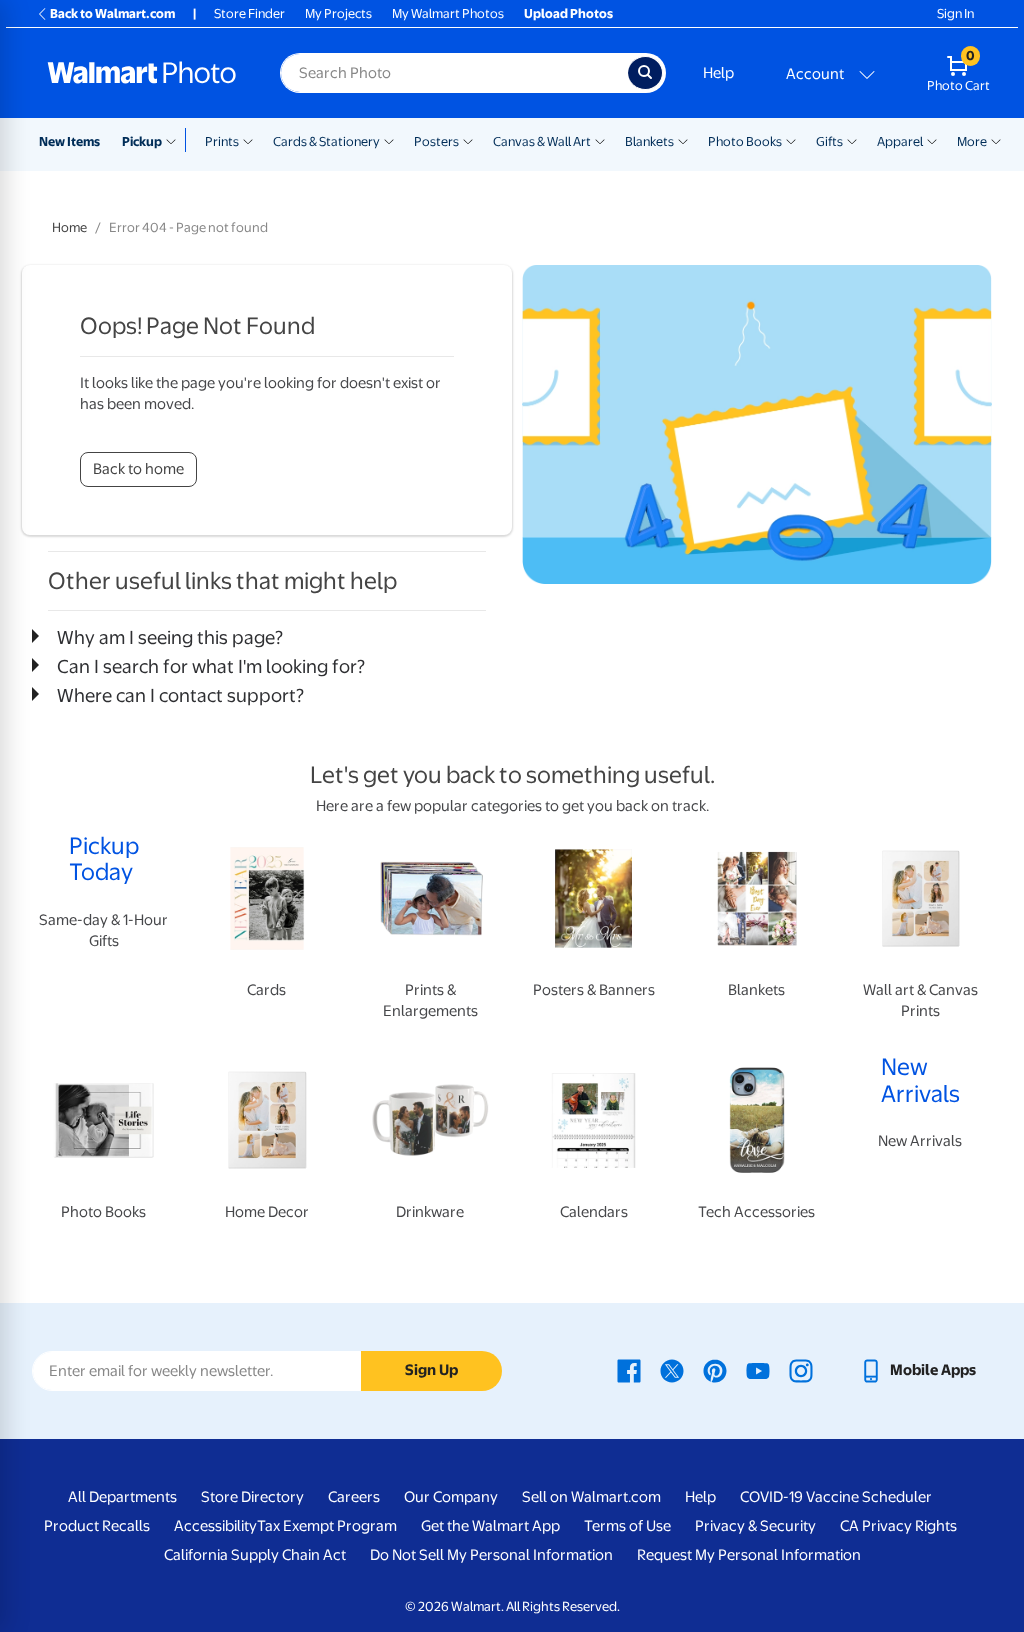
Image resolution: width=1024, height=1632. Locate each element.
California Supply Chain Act (255, 1555)
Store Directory (252, 1497)
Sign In (955, 13)
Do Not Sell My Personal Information (491, 1555)
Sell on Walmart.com (591, 1497)
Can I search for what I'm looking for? (211, 666)
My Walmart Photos (448, 13)
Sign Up (431, 1370)
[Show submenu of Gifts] (852, 140)
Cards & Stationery (326, 141)
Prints (222, 141)
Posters (436, 141)
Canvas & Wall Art (542, 141)
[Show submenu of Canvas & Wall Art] (600, 140)
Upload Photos (568, 13)
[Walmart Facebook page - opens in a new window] (629, 1370)
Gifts (829, 141)
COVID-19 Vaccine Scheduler (836, 1497)
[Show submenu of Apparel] (932, 140)
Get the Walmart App (490, 1526)
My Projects (338, 13)
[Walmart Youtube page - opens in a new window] (758, 1370)
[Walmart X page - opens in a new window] (672, 1370)
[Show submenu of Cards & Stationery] (389, 140)
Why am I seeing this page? (170, 637)
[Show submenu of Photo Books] (791, 140)
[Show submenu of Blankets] (683, 140)
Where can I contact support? (180, 695)
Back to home (138, 469)
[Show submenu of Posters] (468, 140)
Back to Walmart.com (112, 13)
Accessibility (215, 1526)
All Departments (122, 1497)
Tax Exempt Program (327, 1526)
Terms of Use (627, 1526)
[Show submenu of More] (996, 140)
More (972, 141)
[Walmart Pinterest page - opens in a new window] (715, 1370)
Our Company (451, 1497)
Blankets (649, 141)
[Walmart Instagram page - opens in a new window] (801, 1370)
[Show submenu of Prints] (248, 140)
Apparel (900, 141)
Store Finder (249, 13)
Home (69, 227)
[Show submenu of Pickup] (175, 140)
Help (718, 73)
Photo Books (745, 141)
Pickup (142, 141)
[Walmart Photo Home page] (142, 73)
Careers (354, 1497)
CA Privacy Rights (898, 1526)
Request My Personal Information (749, 1555)
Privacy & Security (755, 1526)
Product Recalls (97, 1526)
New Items (69, 141)
